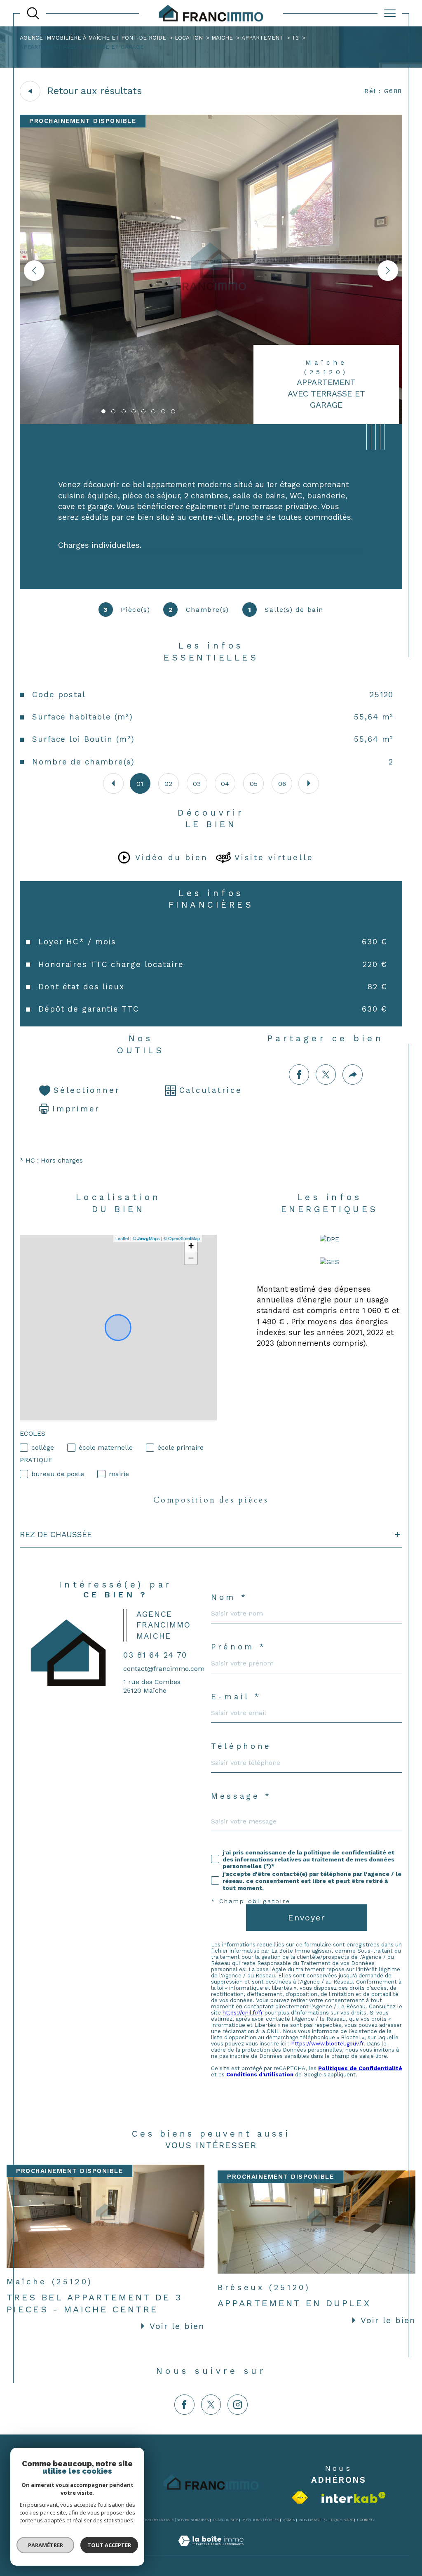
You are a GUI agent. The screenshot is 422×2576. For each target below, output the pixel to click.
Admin (289, 2520)
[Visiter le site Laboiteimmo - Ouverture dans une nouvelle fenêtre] (211, 2550)
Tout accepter (109, 2545)
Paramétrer (46, 2545)
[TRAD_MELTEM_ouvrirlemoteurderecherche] (33, 13)
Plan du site (226, 2520)
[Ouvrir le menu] (390, 13)
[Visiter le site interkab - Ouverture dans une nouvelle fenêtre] (354, 2497)
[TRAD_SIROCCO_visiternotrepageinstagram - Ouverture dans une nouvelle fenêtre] (238, 2405)
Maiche (222, 38)
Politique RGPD (338, 2520)
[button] (388, 271)
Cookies (365, 2520)
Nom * (229, 1598)
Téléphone (241, 1747)
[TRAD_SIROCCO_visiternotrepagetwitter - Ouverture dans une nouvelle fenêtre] (211, 2405)
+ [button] (191, 1246)
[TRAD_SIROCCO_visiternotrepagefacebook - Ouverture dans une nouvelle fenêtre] (184, 2405)
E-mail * (236, 1697)
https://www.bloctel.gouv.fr (327, 2044)
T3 (295, 38)
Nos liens (309, 2520)
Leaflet (122, 1238)
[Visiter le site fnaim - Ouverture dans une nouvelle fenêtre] (300, 2498)
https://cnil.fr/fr (243, 2013)
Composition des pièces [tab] (211, 1500)
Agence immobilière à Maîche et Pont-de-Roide (93, 38)
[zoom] (211, 422)
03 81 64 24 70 (155, 1655)
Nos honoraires (193, 2520)
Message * (241, 1796)
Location (189, 38)
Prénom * (238, 1647)
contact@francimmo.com (164, 1669)
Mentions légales (261, 2520)
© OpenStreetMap (182, 1238)
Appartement (262, 38)
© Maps (146, 1238)
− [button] (191, 1258)
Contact (409, 727)
